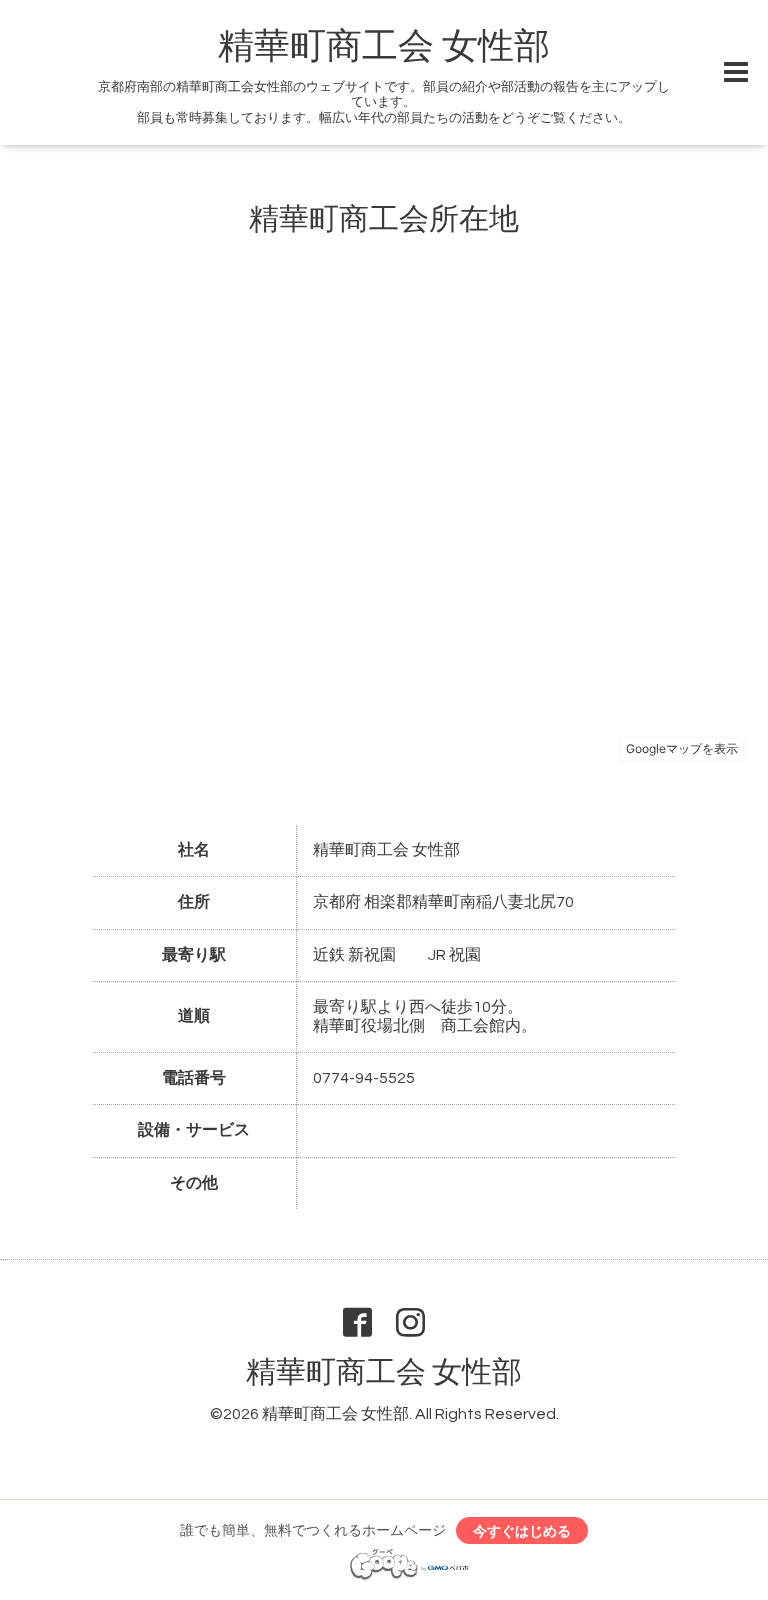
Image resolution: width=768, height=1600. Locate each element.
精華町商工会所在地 (384, 219)
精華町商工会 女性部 (384, 47)
